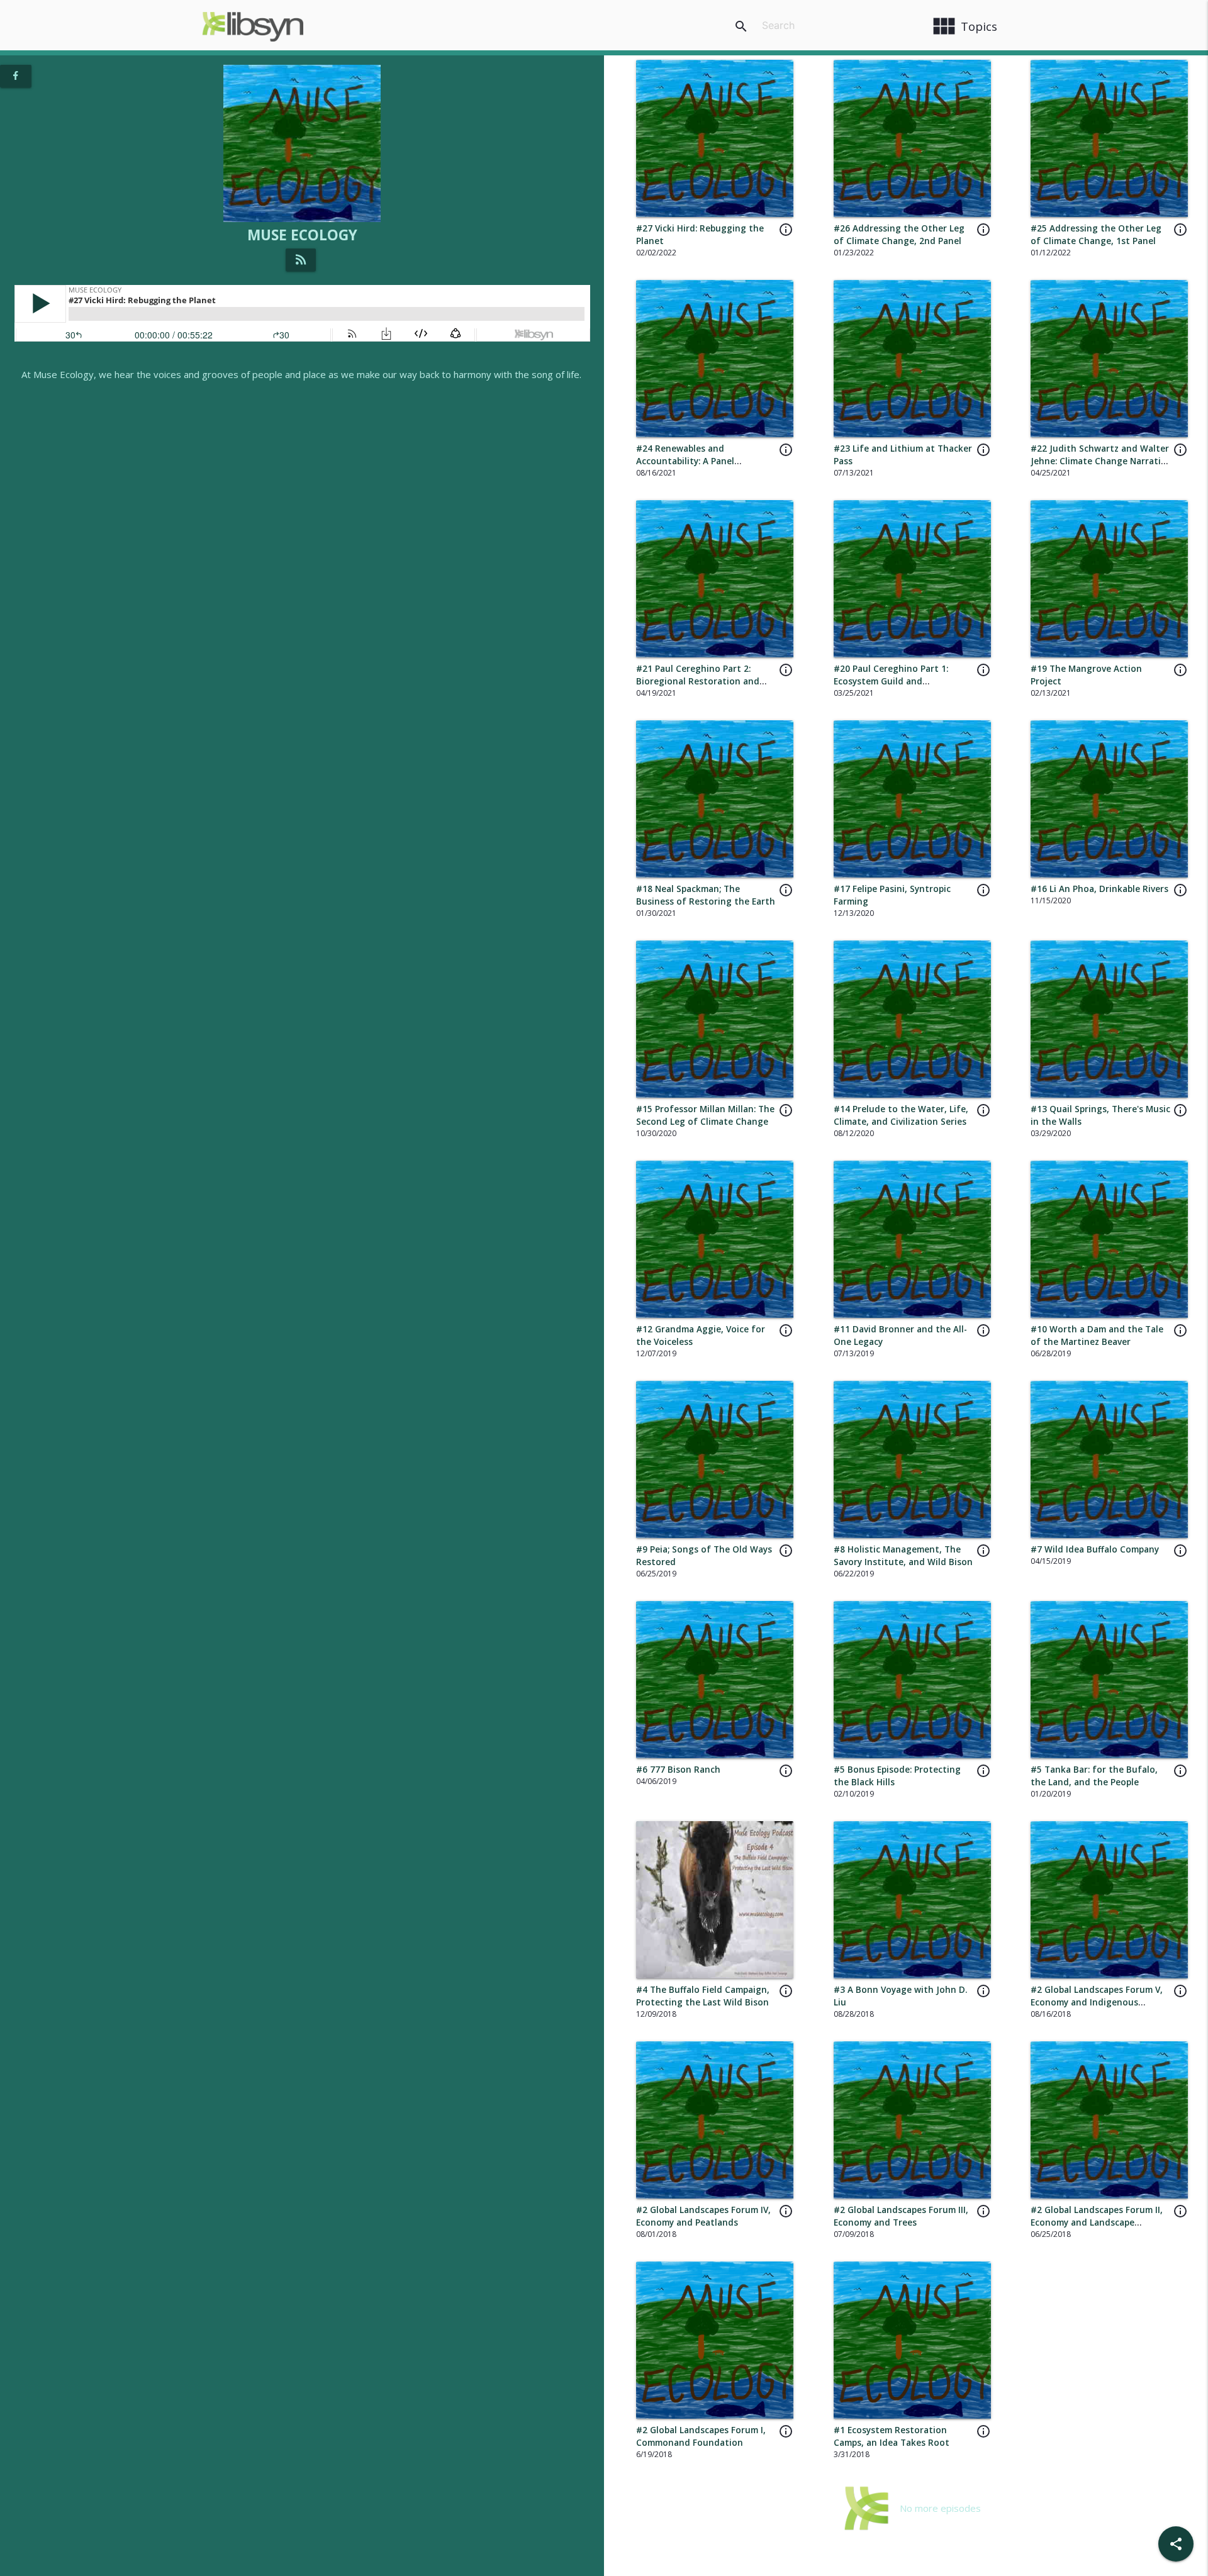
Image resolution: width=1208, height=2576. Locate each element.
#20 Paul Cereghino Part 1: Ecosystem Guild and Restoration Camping (891, 682)
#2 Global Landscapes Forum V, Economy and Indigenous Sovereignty (1097, 2003)
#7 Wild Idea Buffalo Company (1095, 1549)
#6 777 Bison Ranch (678, 1770)
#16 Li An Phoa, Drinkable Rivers (1099, 889)
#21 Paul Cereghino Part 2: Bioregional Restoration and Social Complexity (698, 682)
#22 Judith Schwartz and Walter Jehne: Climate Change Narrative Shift (1100, 461)
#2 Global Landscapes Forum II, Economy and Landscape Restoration (1097, 2223)
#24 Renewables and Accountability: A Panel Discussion (685, 461)
